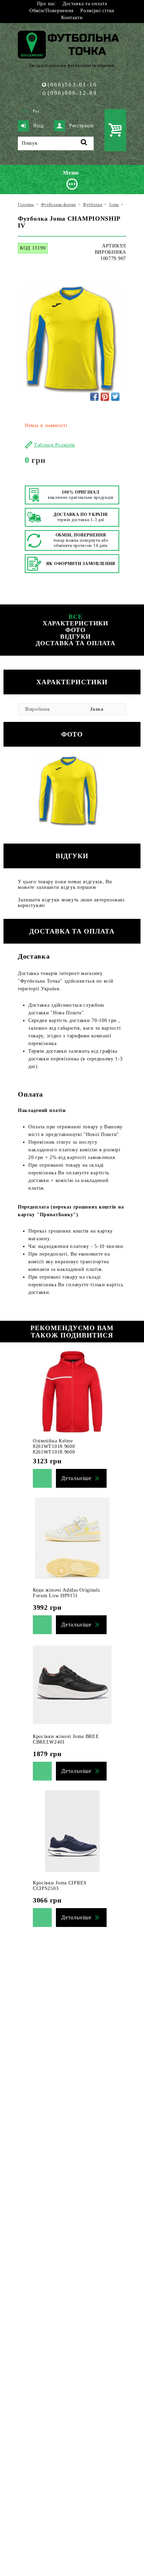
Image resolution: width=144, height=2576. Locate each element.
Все (75, 617)
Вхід (38, 126)
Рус (36, 111)
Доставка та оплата (85, 4)
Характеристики (76, 623)
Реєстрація (81, 126)
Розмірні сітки (98, 11)
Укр (25, 111)
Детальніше (76, 1478)
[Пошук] (84, 143)
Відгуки (75, 637)
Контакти (72, 18)
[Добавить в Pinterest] (105, 397)
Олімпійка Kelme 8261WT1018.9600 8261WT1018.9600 (54, 1446)
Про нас (46, 4)
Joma (97, 709)
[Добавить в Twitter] (115, 397)
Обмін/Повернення (51, 11)
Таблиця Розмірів (55, 445)
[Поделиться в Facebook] (94, 397)
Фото (76, 630)
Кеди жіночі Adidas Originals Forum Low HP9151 (66, 1593)
